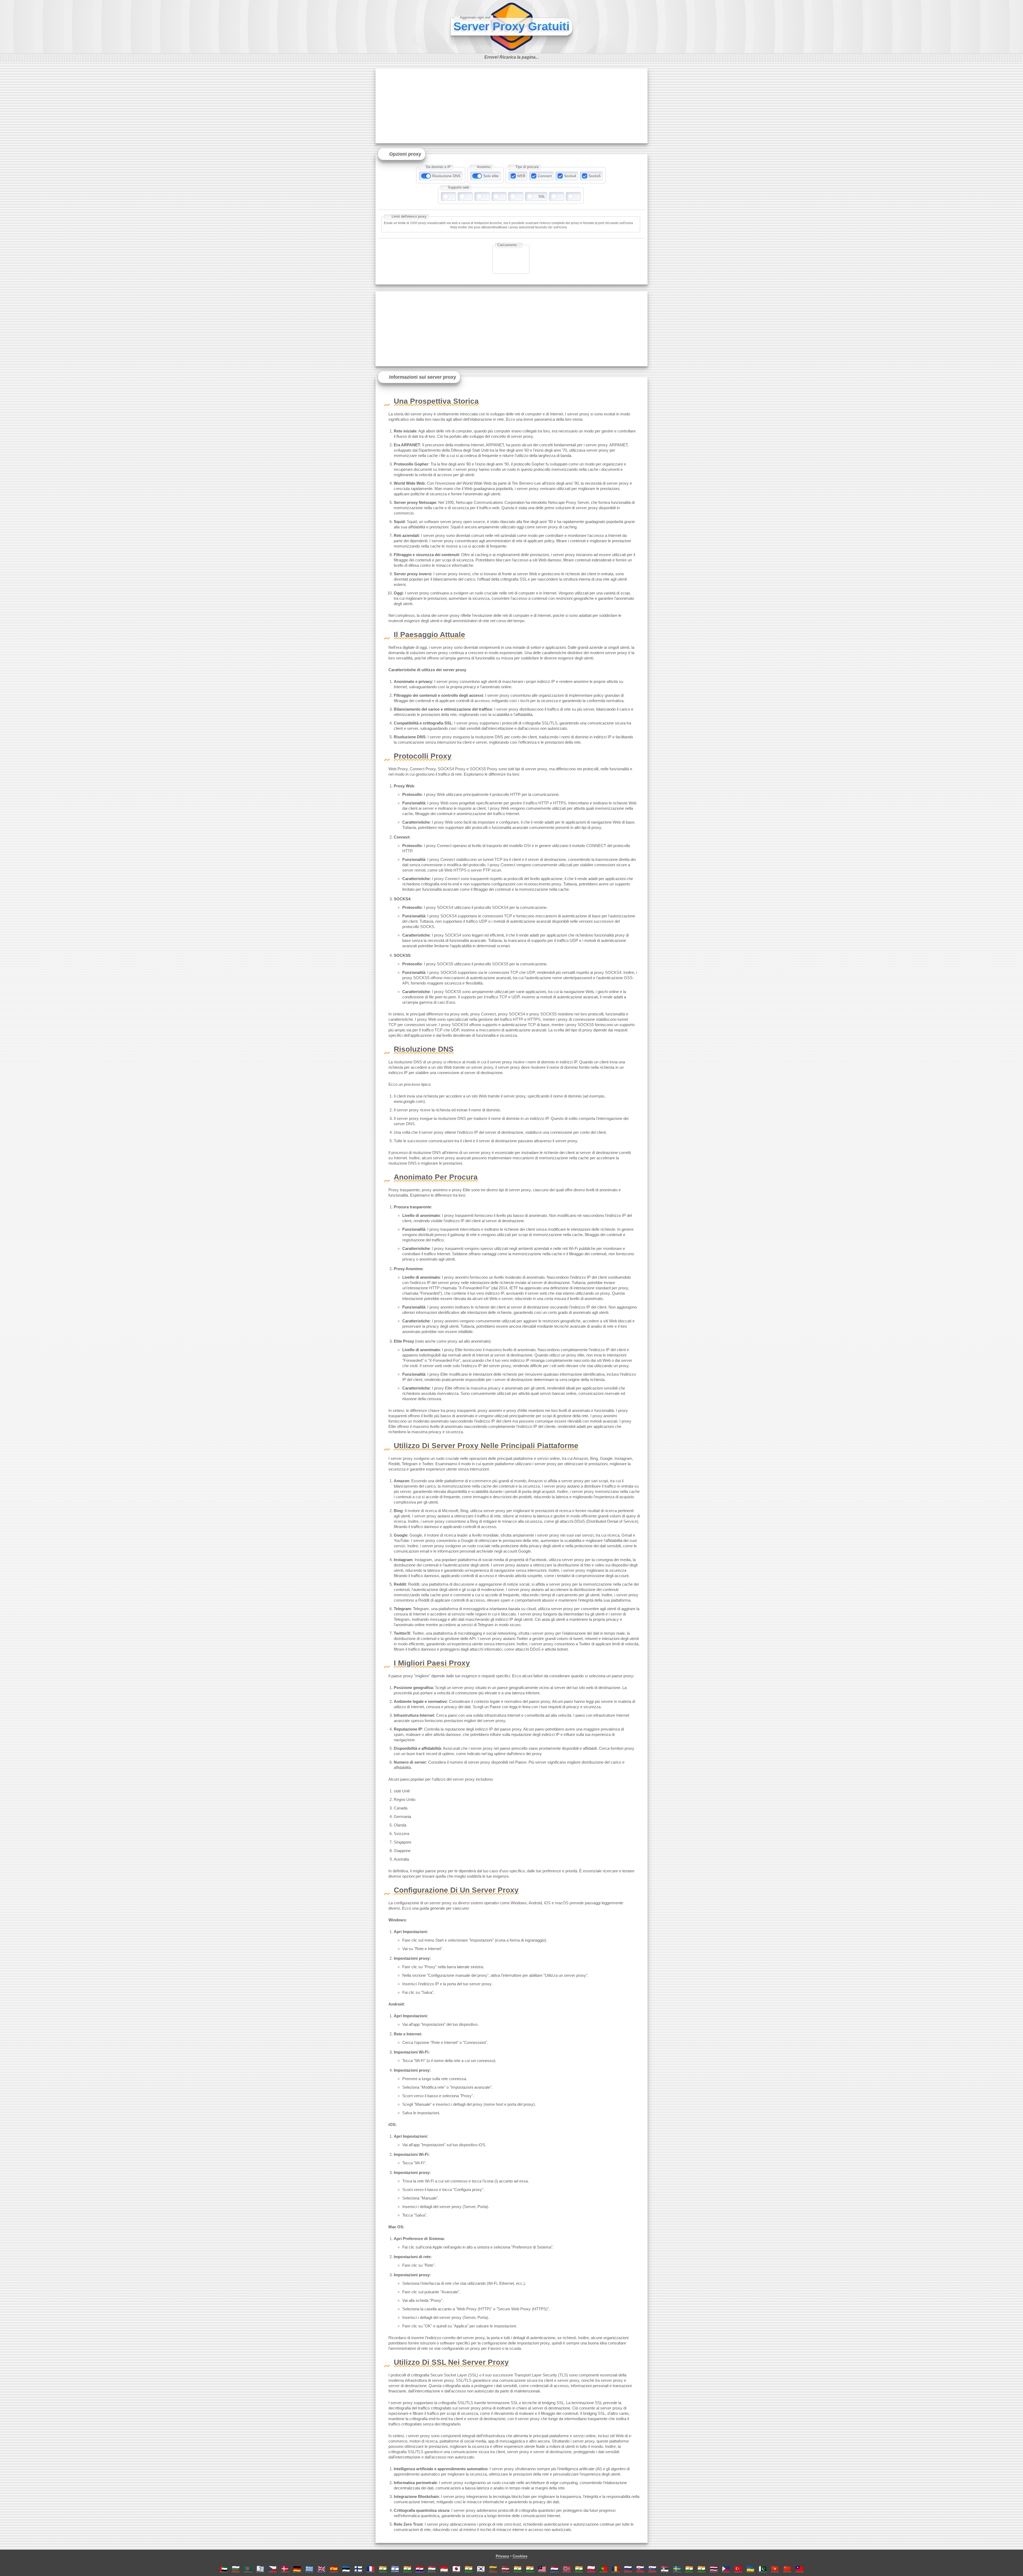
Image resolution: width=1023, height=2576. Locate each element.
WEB (521, 176)
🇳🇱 (554, 2569)
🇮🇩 (444, 2569)
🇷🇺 (628, 2569)
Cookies (520, 2556)
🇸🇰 (640, 2569)
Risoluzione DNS (446, 176)
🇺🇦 (750, 2569)
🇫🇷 (371, 2569)
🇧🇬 (236, 2569)
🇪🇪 (346, 2569)
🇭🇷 (420, 2569)
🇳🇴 (567, 2569)
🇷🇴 (616, 2569)
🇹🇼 (799, 2569)
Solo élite (491, 176)
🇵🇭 (726, 2569)
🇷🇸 (665, 2569)
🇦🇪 (224, 2569)
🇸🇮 (652, 2569)
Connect (545, 176)
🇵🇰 (763, 2569)
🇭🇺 (432, 2569)
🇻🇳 (775, 2569)
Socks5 (595, 176)
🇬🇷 (309, 2569)
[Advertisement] (511, 106)
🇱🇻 (505, 2569)
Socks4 (570, 176)
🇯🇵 (456, 2569)
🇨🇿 (273, 2569)
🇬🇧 (322, 2569)
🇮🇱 (395, 2569)
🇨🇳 (787, 2569)
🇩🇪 (297, 2569)
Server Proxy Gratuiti (511, 26)
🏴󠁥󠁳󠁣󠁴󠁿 (260, 2569)
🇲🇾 (542, 2569)
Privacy (502, 2556)
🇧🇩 (248, 2569)
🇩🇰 (285, 2569)
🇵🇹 (603, 2569)
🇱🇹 (493, 2569)
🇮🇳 (383, 2569)
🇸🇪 (677, 2569)
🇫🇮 (358, 2569)
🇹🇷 (738, 2569)
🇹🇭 (714, 2569)
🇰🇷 (481, 2569)
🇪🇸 (334, 2569)
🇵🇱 (591, 2569)
